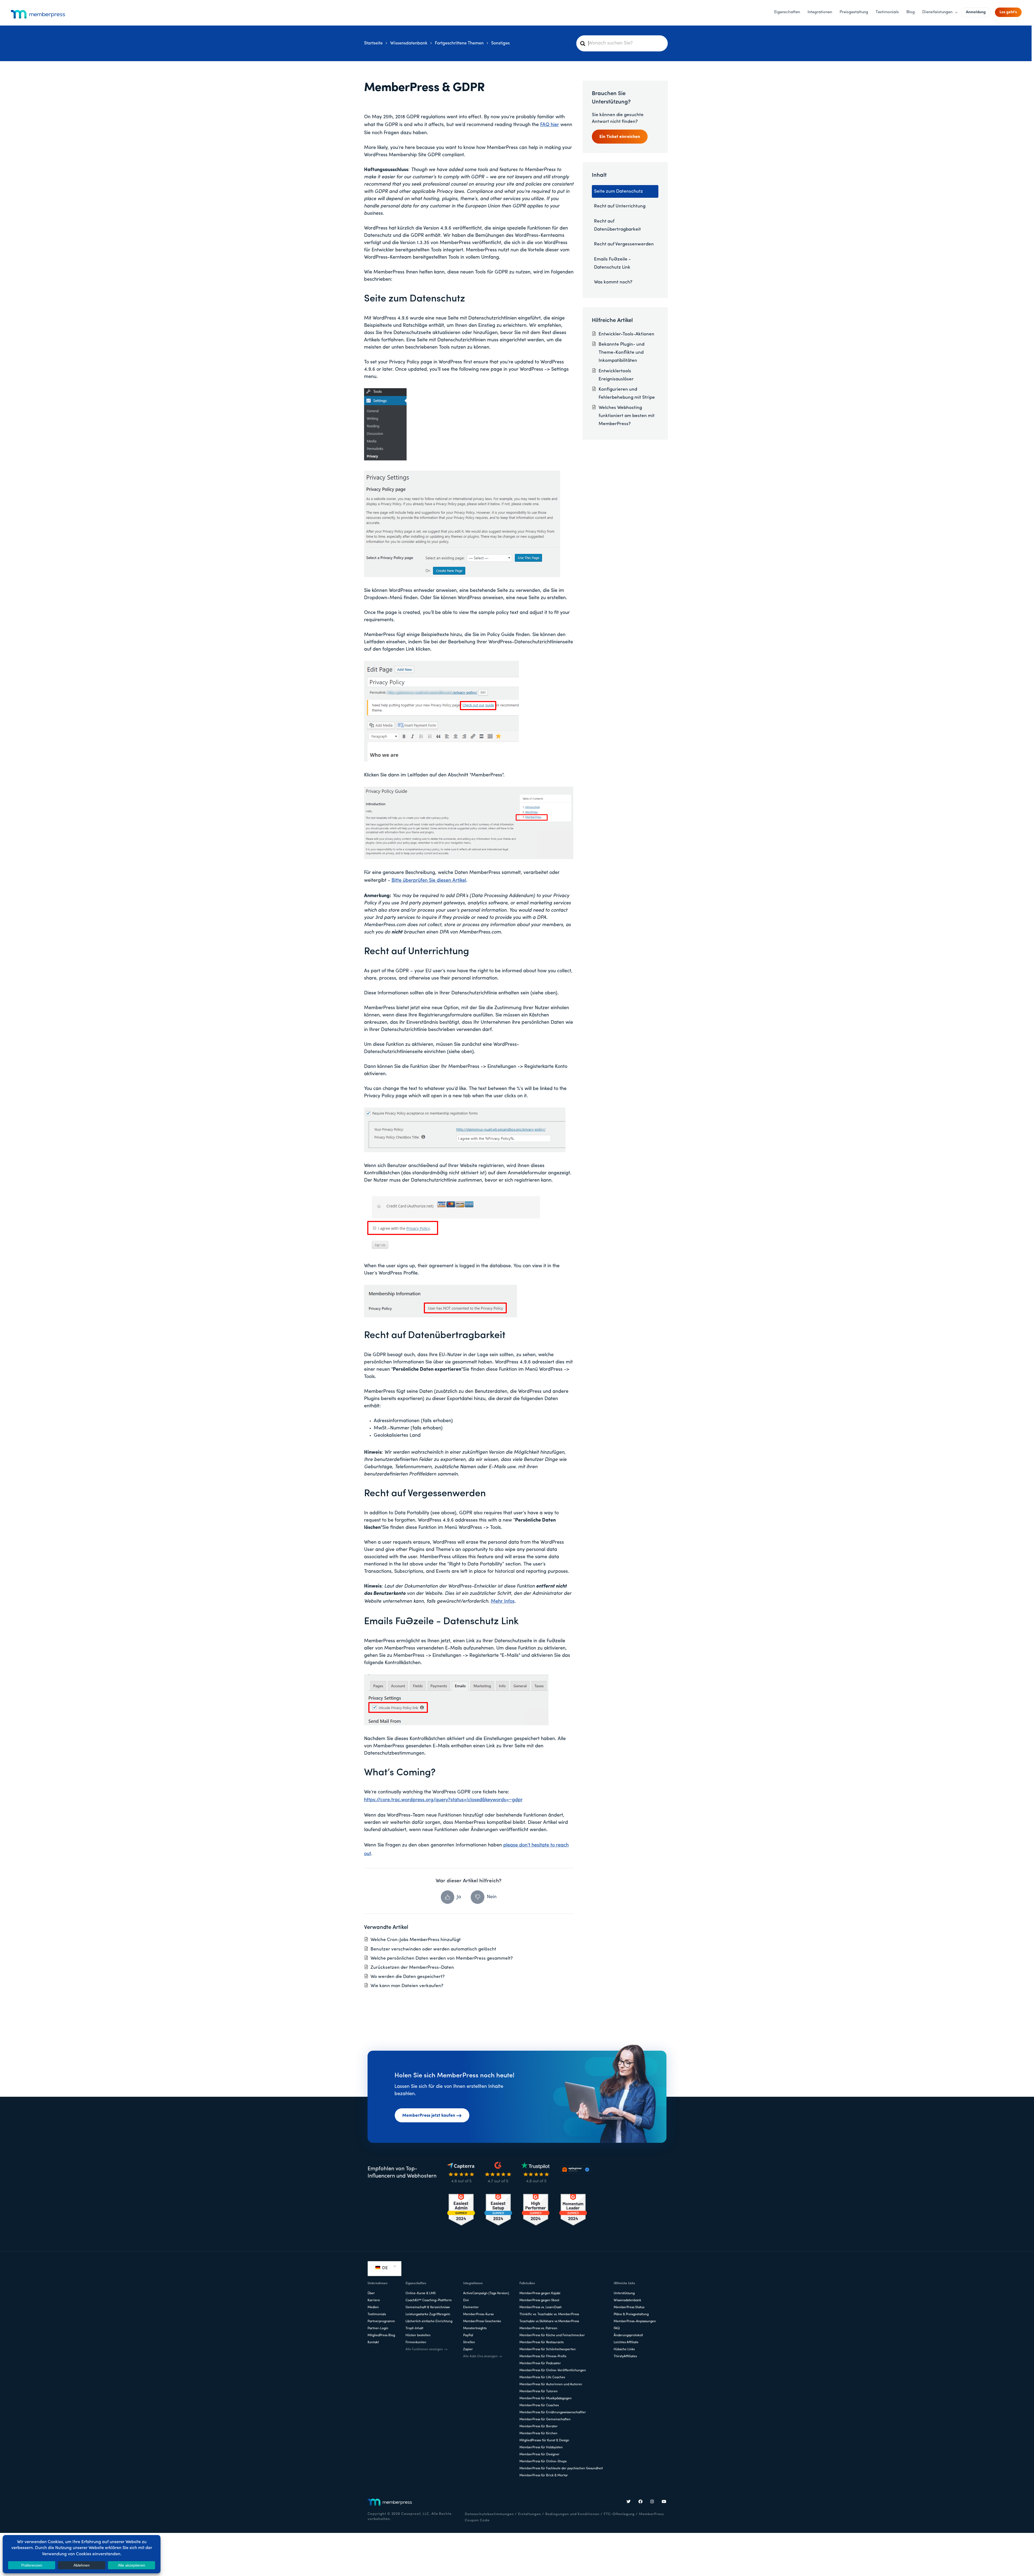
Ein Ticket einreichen (620, 137)
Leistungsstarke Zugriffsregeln (428, 2314)
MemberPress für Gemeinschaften (545, 2419)
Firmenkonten (416, 2342)
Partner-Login (378, 2328)
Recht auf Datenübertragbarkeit (617, 225)
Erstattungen (530, 2514)
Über (371, 2293)
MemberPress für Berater (539, 2426)
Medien (373, 2307)
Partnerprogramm (381, 2321)
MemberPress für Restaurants (542, 2342)
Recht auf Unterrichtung (620, 206)
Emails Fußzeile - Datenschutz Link (612, 263)
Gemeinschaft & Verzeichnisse (428, 2307)
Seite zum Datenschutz (619, 191)
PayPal (468, 2335)
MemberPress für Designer (539, 2455)
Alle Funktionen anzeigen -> (426, 2349)
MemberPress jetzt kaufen (429, 2116)
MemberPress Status (629, 2307)
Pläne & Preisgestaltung (631, 2314)
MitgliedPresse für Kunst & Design (544, 2440)
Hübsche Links (624, 2349)
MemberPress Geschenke (482, 2321)
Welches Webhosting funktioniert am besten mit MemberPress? (627, 416)
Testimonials (377, 2314)
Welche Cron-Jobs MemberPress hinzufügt (416, 1940)
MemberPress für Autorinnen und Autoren (551, 2384)
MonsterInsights (475, 2328)
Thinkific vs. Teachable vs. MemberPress (549, 2314)
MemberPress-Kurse (478, 2314)
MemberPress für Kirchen (538, 2433)
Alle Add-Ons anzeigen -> (483, 2356)
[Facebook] (641, 2502)
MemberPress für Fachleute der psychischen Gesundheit (561, 2469)
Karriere (374, 2300)
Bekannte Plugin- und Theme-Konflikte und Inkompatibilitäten (621, 353)
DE (384, 2268)
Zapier (468, 2349)
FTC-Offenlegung (619, 2514)
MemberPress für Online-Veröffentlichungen (553, 2370)
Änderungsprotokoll (628, 2335)
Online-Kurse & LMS (421, 2293)
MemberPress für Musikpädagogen (546, 2398)
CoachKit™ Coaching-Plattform (429, 2300)
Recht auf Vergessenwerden (624, 244)
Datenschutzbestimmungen (489, 2514)
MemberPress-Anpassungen (635, 2321)
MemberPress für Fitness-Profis (543, 2356)
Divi (466, 2300)
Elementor (471, 2307)
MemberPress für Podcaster (540, 2363)
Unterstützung (624, 2293)
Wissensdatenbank (627, 2300)
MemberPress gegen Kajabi (540, 2293)
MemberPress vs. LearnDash (541, 2307)
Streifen (469, 2342)
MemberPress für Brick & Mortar (544, 2476)
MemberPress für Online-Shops (543, 2462)
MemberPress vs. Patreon (538, 2328)
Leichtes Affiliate (626, 2342)
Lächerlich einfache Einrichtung (429, 2321)
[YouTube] (664, 2502)
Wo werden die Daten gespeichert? (408, 1977)
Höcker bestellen (418, 2335)
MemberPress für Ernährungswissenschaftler (553, 2412)
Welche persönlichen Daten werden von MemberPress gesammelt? (442, 1958)
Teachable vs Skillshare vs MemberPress (549, 2321)
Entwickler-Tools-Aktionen (626, 334)
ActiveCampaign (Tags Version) (486, 2293)
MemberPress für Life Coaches (542, 2377)
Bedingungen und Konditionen (572, 2514)
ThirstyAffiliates (625, 2356)
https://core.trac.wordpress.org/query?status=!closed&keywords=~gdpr (443, 1800)
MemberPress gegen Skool (539, 2300)
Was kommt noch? (613, 282)
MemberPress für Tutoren (539, 2391)
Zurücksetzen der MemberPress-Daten (412, 1968)
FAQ (617, 2328)
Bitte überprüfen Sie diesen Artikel (429, 881)
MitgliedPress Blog (381, 2335)
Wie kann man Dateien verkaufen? (407, 1986)
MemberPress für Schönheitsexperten (548, 2349)
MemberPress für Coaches (539, 2405)
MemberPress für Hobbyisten (541, 2447)
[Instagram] (652, 2502)
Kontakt (373, 2342)
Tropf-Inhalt (414, 2328)
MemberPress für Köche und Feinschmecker (552, 2335)
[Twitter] (629, 2502)
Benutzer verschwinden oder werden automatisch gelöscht (433, 1949)
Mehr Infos (503, 1602)
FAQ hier (550, 125)
